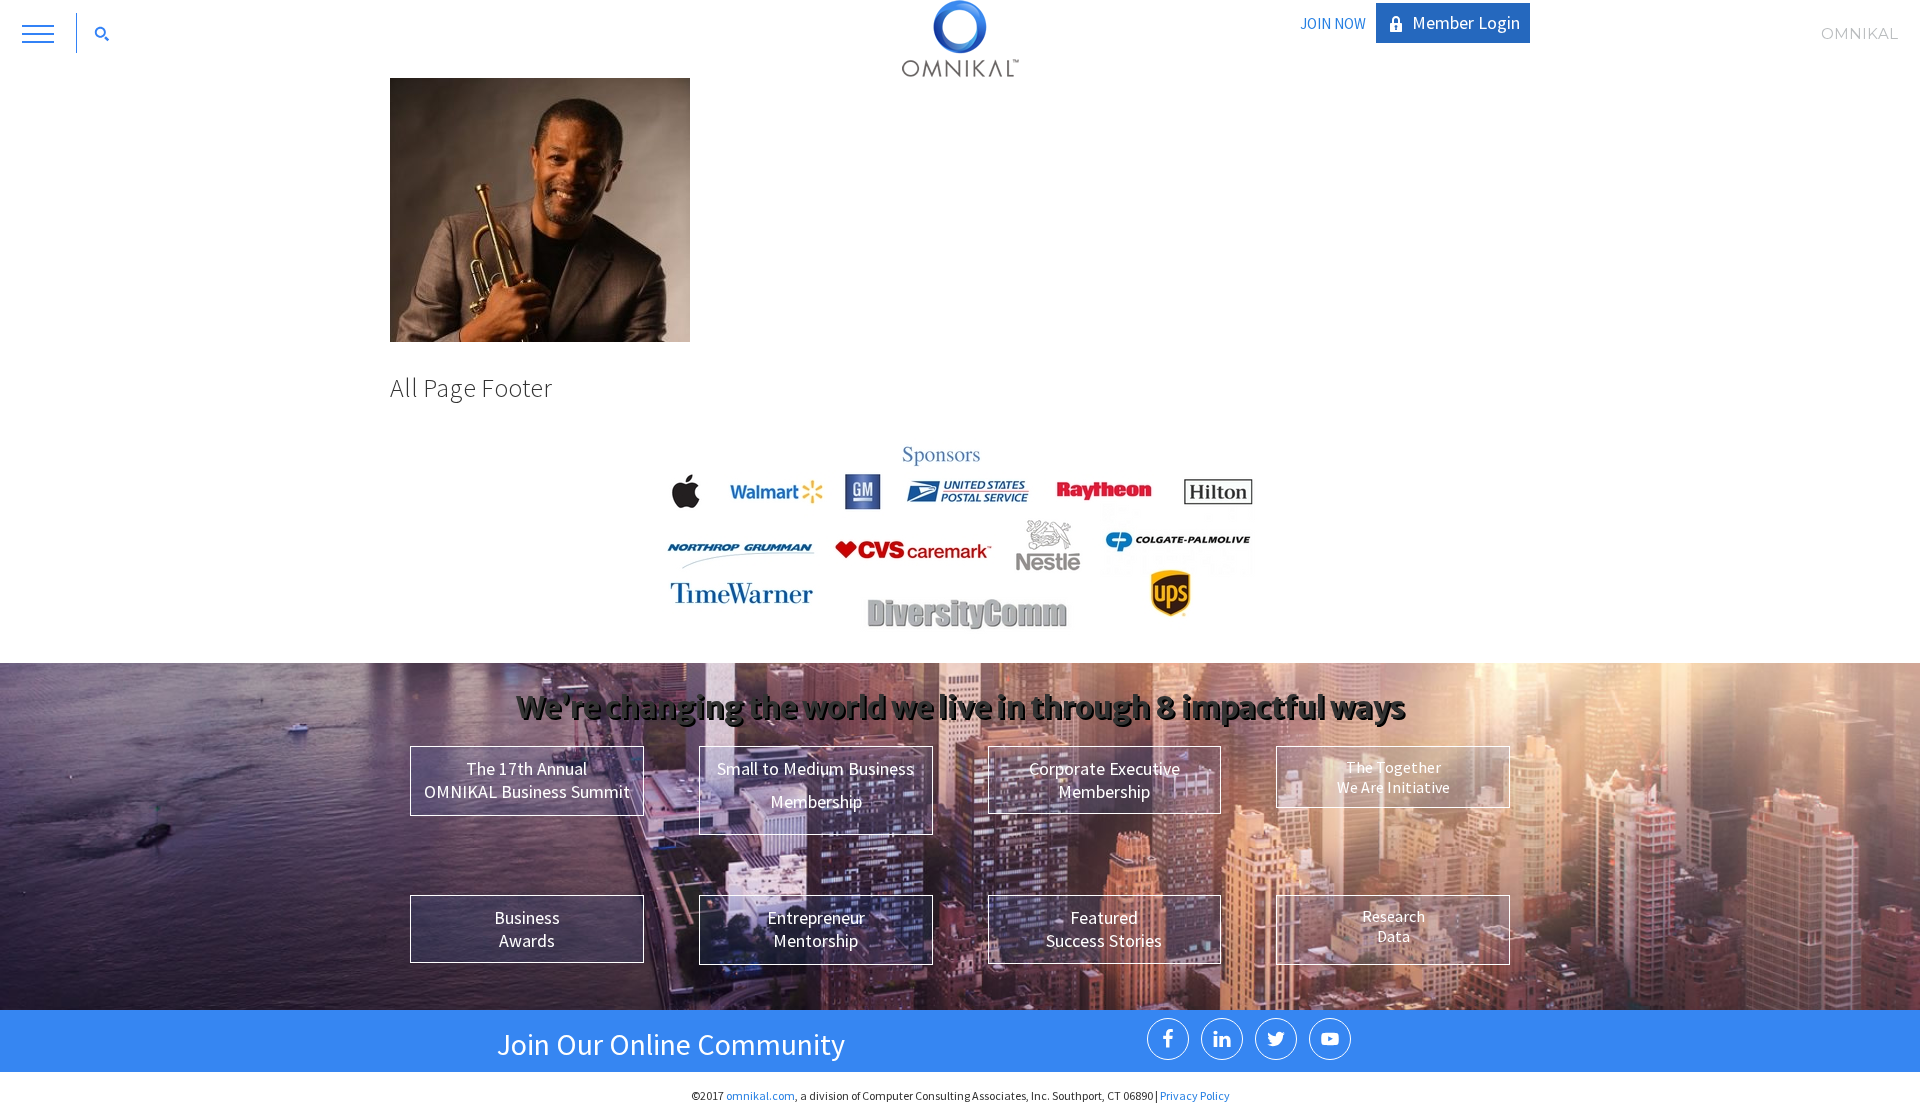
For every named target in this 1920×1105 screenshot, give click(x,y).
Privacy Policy (1195, 1095)
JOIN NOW (1333, 23)
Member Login (1466, 22)
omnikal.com (760, 1095)
